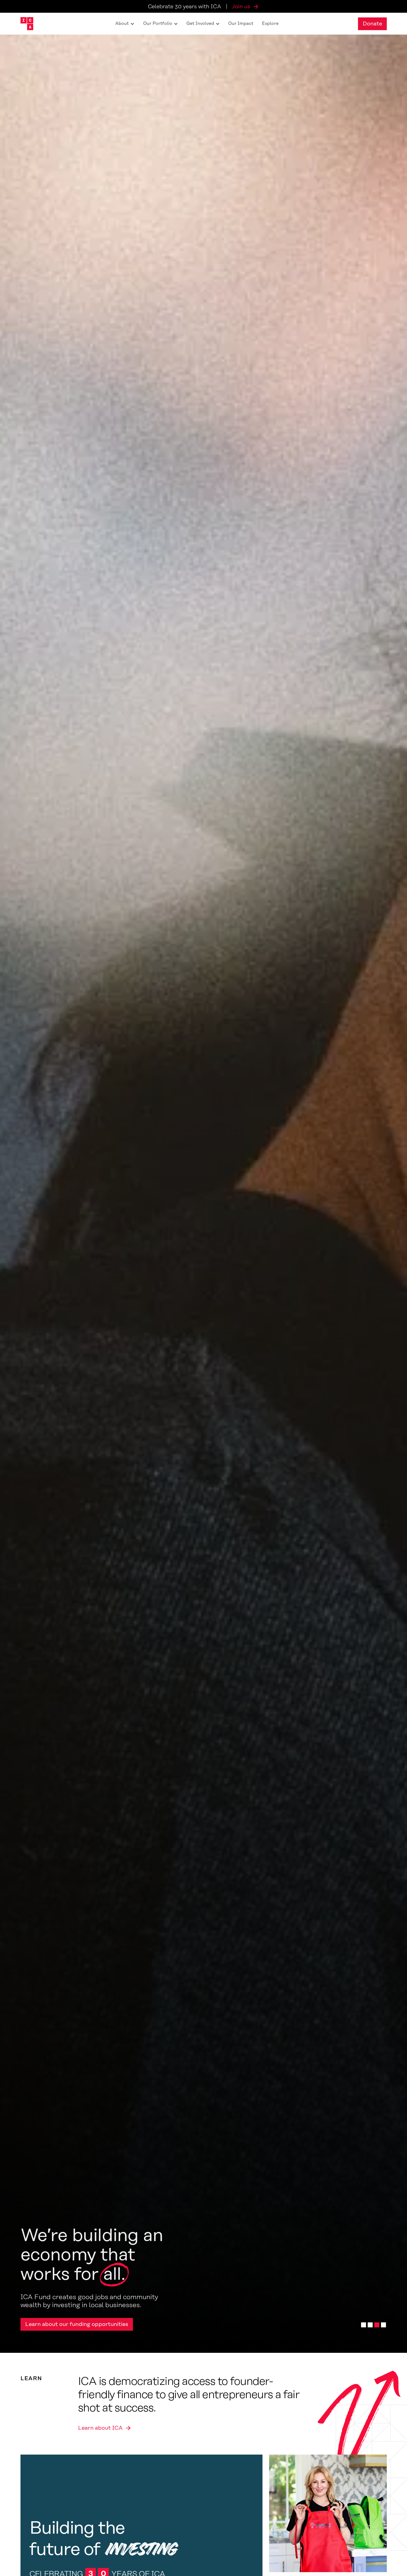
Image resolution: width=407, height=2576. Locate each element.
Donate (372, 24)
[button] (125, 24)
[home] (27, 24)
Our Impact (241, 24)
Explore (270, 24)
